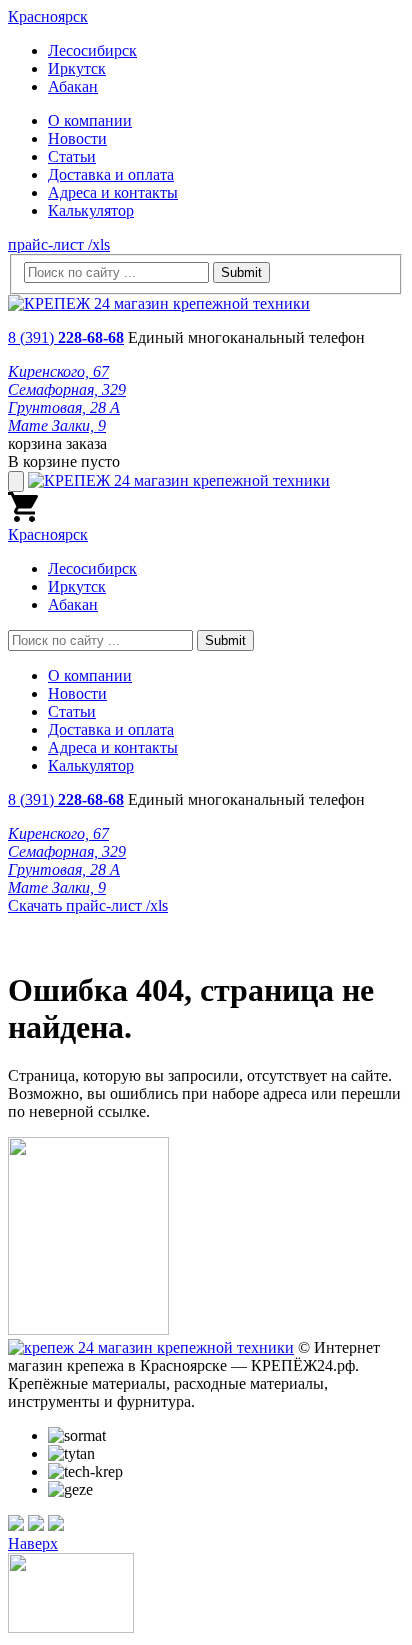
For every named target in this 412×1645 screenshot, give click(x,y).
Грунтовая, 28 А (64, 407)
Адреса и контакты (113, 192)
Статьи (72, 156)
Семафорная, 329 (67, 389)
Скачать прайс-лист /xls (88, 905)
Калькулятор (91, 210)
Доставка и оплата (111, 174)
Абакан (73, 86)
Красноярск (48, 16)
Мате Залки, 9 (57, 425)
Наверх (33, 1543)
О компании (90, 120)
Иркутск (77, 68)
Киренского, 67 (58, 371)
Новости (77, 138)
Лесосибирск (92, 50)
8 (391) (66, 337)
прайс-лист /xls (59, 244)
